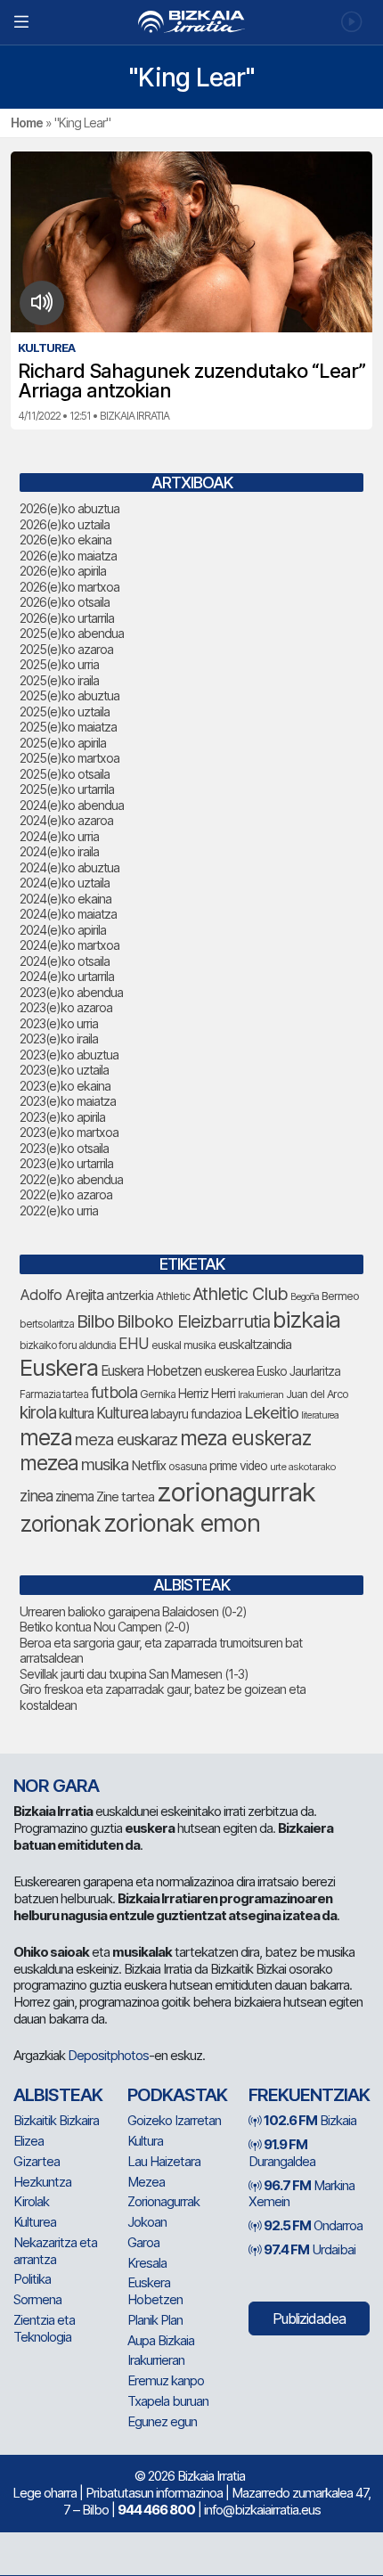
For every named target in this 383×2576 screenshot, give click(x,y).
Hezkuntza (42, 2182)
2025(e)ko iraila (59, 680)
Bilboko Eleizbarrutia (193, 1321)
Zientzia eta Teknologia (44, 2328)
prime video (238, 1466)
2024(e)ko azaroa (66, 820)
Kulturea (122, 1413)
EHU (134, 1343)
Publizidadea (309, 2318)
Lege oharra (45, 2493)
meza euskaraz (126, 1439)
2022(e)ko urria (59, 1210)
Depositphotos (108, 2055)
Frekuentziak (309, 2095)
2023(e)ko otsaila (64, 1148)
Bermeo (340, 1296)
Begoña (305, 1297)
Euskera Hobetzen (151, 1371)
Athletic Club (240, 1294)
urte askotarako (303, 1467)
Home (27, 123)
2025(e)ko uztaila (65, 711)
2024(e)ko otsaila (65, 961)
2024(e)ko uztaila (65, 883)
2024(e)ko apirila (63, 930)
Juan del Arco (317, 1394)
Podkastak (177, 2095)
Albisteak (58, 2095)
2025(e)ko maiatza (68, 727)
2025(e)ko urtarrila (67, 789)
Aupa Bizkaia (161, 2340)
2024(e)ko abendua (72, 805)
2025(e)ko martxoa (69, 758)
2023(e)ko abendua (71, 992)
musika (105, 1464)
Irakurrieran (261, 1394)
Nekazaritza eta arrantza (55, 2251)
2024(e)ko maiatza (68, 914)
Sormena (37, 2299)
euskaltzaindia (255, 1345)
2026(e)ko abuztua (69, 508)
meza (46, 1437)
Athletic (173, 1296)
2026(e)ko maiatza (68, 556)
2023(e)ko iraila (59, 1039)
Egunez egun (162, 2421)
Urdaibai (310, 2249)
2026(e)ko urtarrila (67, 618)
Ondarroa (313, 2225)
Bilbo (95, 1321)
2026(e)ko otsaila (65, 602)
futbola (114, 1392)
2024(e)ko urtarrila (67, 976)
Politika (32, 2279)
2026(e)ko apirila (63, 571)
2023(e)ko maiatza (68, 1101)
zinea (36, 1496)
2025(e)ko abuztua (69, 695)
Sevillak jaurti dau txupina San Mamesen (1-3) (134, 1674)
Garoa (143, 2242)
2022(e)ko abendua (71, 1179)
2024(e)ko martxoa (69, 945)
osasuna (187, 1466)
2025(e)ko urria (59, 664)
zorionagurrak (236, 1492)
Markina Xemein (302, 2194)
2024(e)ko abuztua (69, 867)
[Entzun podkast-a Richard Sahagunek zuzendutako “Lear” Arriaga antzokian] (42, 303)
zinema (74, 1497)
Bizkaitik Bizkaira (56, 2120)
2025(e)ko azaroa (66, 649)
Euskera (59, 1367)
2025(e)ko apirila (63, 743)
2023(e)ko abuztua (69, 1055)
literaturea (320, 1415)
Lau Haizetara (164, 2161)
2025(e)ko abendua (72, 633)
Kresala (147, 2263)
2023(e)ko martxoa (69, 1132)
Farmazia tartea (54, 1394)
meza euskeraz (245, 1438)
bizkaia (306, 1319)
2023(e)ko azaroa (66, 1007)
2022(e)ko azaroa (66, 1194)
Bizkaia (310, 2120)
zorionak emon (182, 1523)
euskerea (229, 1371)
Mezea (146, 2182)
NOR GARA (56, 1786)
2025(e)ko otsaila (65, 774)
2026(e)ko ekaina (65, 540)
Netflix (148, 1465)
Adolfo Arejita (61, 1295)
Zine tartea (125, 1497)
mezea (49, 1463)
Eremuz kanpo (166, 2380)
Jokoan (147, 2222)
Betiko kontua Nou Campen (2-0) (105, 1627)
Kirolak (31, 2201)
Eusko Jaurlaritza (298, 1371)
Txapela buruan (168, 2401)
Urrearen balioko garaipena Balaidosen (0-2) (133, 1611)
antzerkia (130, 1296)
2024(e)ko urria (59, 836)
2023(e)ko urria (59, 1023)
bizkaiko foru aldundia (68, 1345)
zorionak (60, 1524)
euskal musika (183, 1345)
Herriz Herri (207, 1394)
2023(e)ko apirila (62, 1117)
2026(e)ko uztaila (65, 524)
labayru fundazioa (196, 1414)
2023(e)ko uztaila (64, 1070)
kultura (76, 1414)
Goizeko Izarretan (174, 2120)
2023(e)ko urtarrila (66, 1163)
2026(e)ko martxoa (69, 587)
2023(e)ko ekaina (65, 1086)
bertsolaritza (47, 1324)
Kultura (145, 2141)
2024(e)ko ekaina (65, 899)
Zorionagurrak (163, 2201)
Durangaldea (282, 2153)
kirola (38, 1413)
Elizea (29, 2141)
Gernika (158, 1394)
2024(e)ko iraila (59, 851)
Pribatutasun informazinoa (154, 2493)
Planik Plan (155, 2320)
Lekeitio (271, 1412)
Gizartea (37, 2161)
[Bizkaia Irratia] (191, 22)
